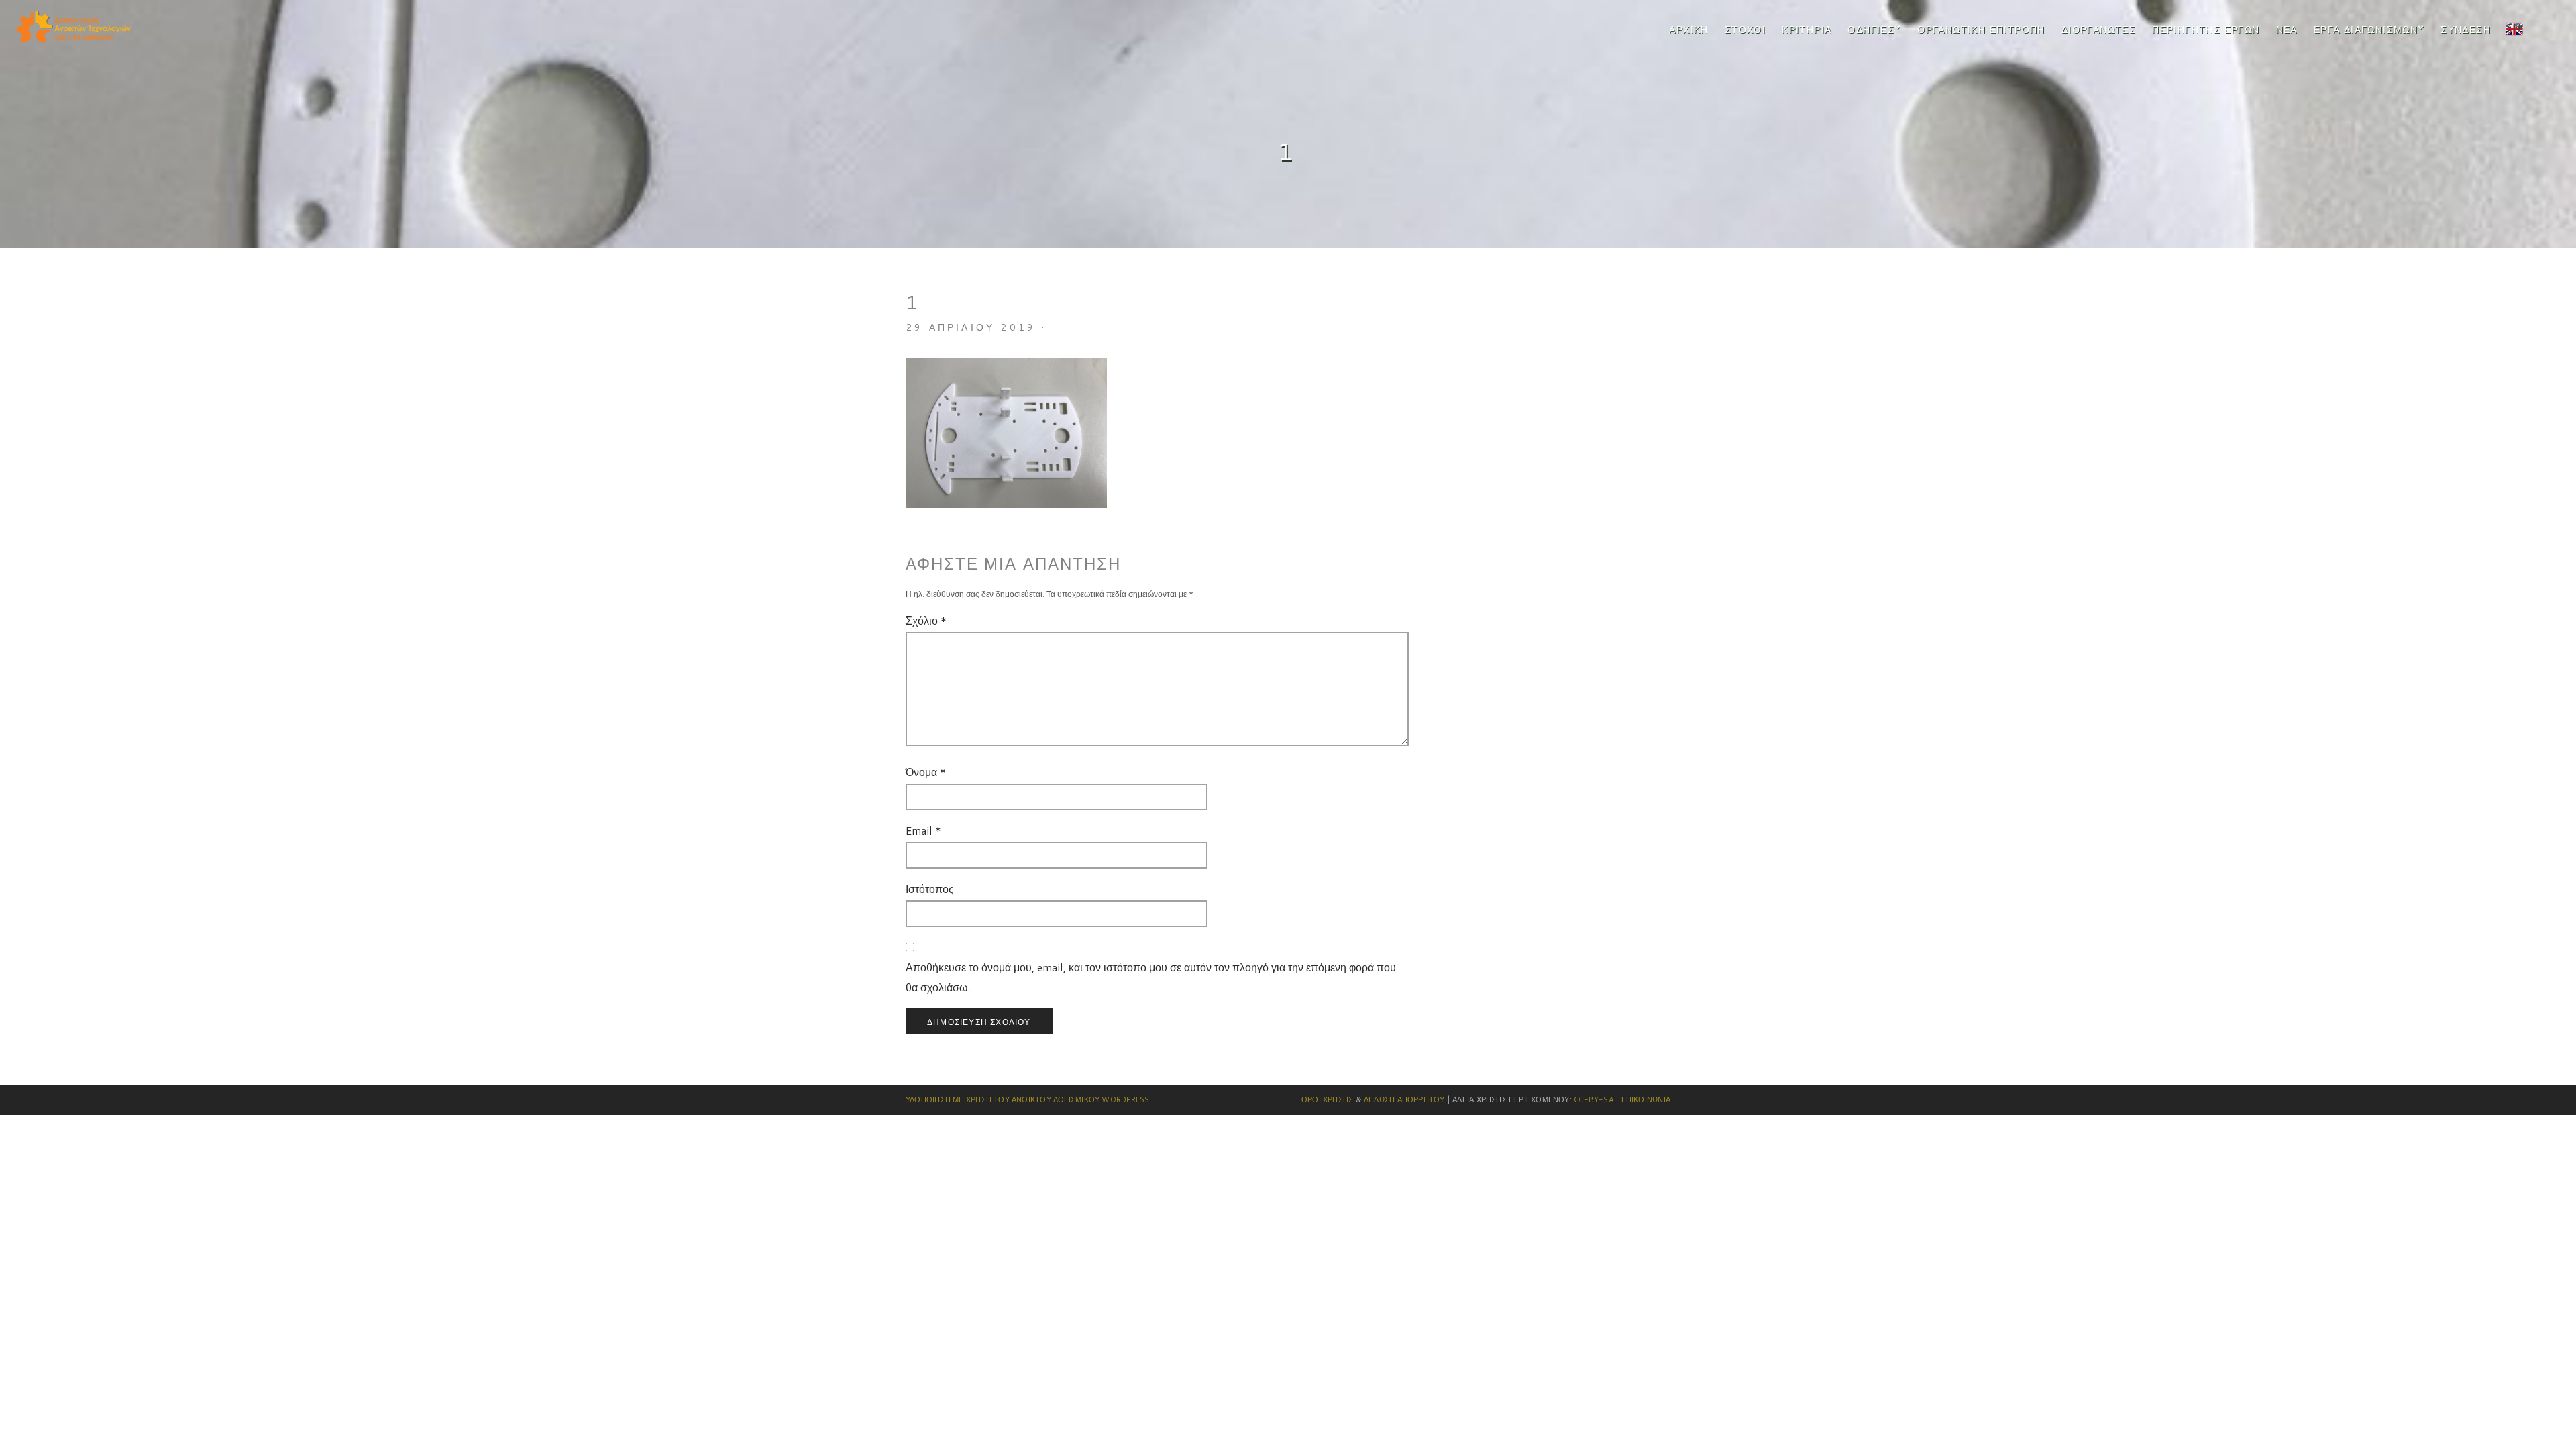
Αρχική (1688, 30)
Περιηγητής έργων (2206, 30)
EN (2513, 27)
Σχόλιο (926, 620)
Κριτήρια (1807, 30)
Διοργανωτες (2099, 30)
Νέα (2287, 30)
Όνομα (926, 772)
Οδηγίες (1871, 30)
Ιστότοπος (930, 889)
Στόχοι (1745, 30)
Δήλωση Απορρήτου (1404, 1099)
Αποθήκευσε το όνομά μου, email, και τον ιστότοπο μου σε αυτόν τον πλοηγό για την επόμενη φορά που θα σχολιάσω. (1151, 977)
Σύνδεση (2466, 30)
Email (923, 830)
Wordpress (1125, 1099)
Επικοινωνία (1646, 1099)
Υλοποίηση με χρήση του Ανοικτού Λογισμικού (1003, 1099)
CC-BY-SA (1594, 1099)
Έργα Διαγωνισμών (2366, 30)
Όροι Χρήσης (1327, 1099)
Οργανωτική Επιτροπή (1981, 30)
